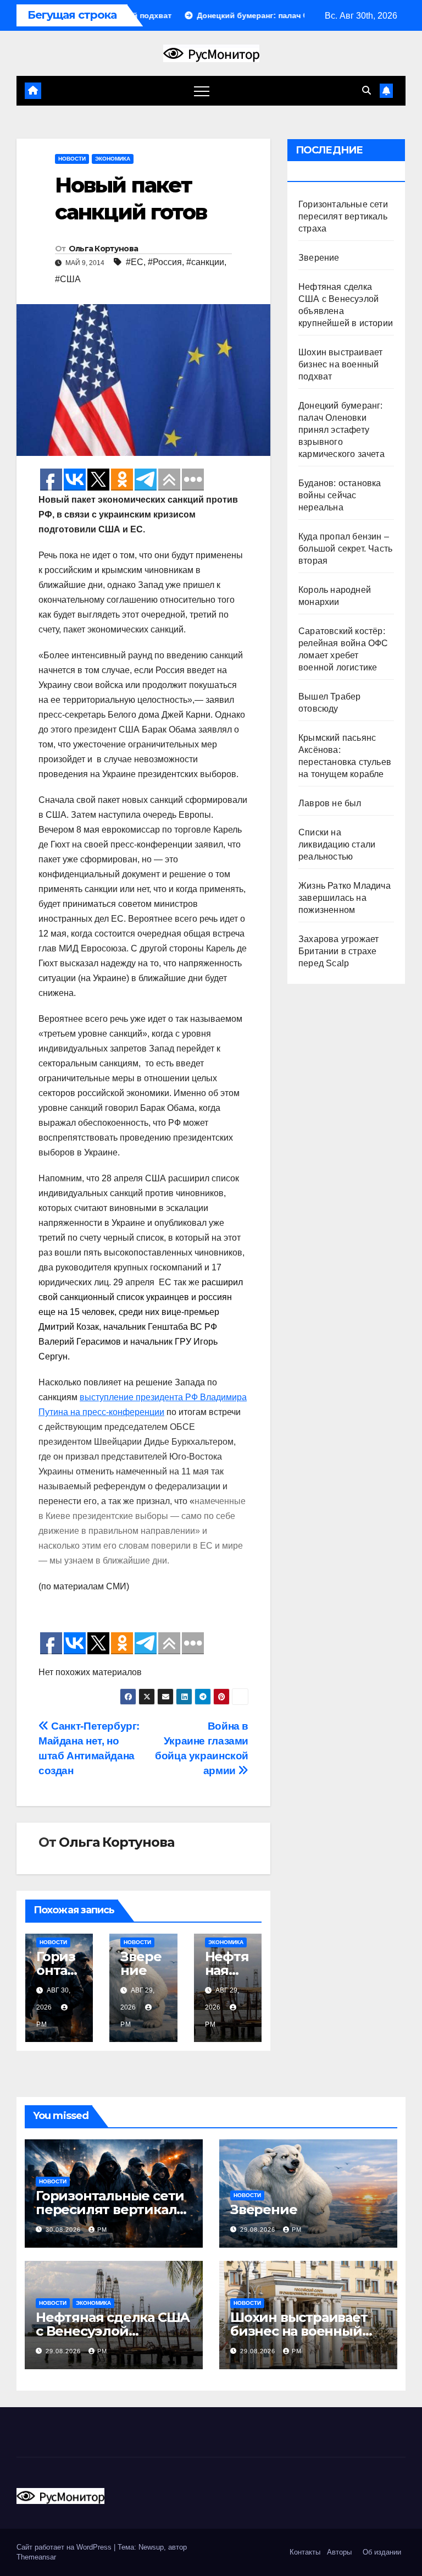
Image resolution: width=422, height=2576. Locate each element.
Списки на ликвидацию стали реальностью (337, 844)
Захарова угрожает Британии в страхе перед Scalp (338, 951)
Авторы (339, 2552)
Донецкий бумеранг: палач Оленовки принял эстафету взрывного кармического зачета (342, 430)
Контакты (304, 2552)
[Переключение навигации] (202, 91)
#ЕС (135, 262)
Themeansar (36, 2557)
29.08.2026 (259, 2230)
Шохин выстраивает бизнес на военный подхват (340, 364)
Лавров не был (330, 803)
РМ (102, 2230)
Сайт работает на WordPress (65, 2547)
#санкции (205, 262)
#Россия (165, 262)
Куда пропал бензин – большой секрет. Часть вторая (345, 549)
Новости (72, 159)
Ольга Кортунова (104, 249)
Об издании (382, 2552)
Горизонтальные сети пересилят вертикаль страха (343, 216)
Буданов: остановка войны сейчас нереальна (340, 495)
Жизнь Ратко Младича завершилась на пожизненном (345, 898)
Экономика (113, 159)
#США (68, 279)
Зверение (141, 1963)
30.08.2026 (64, 2230)
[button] (367, 90)
